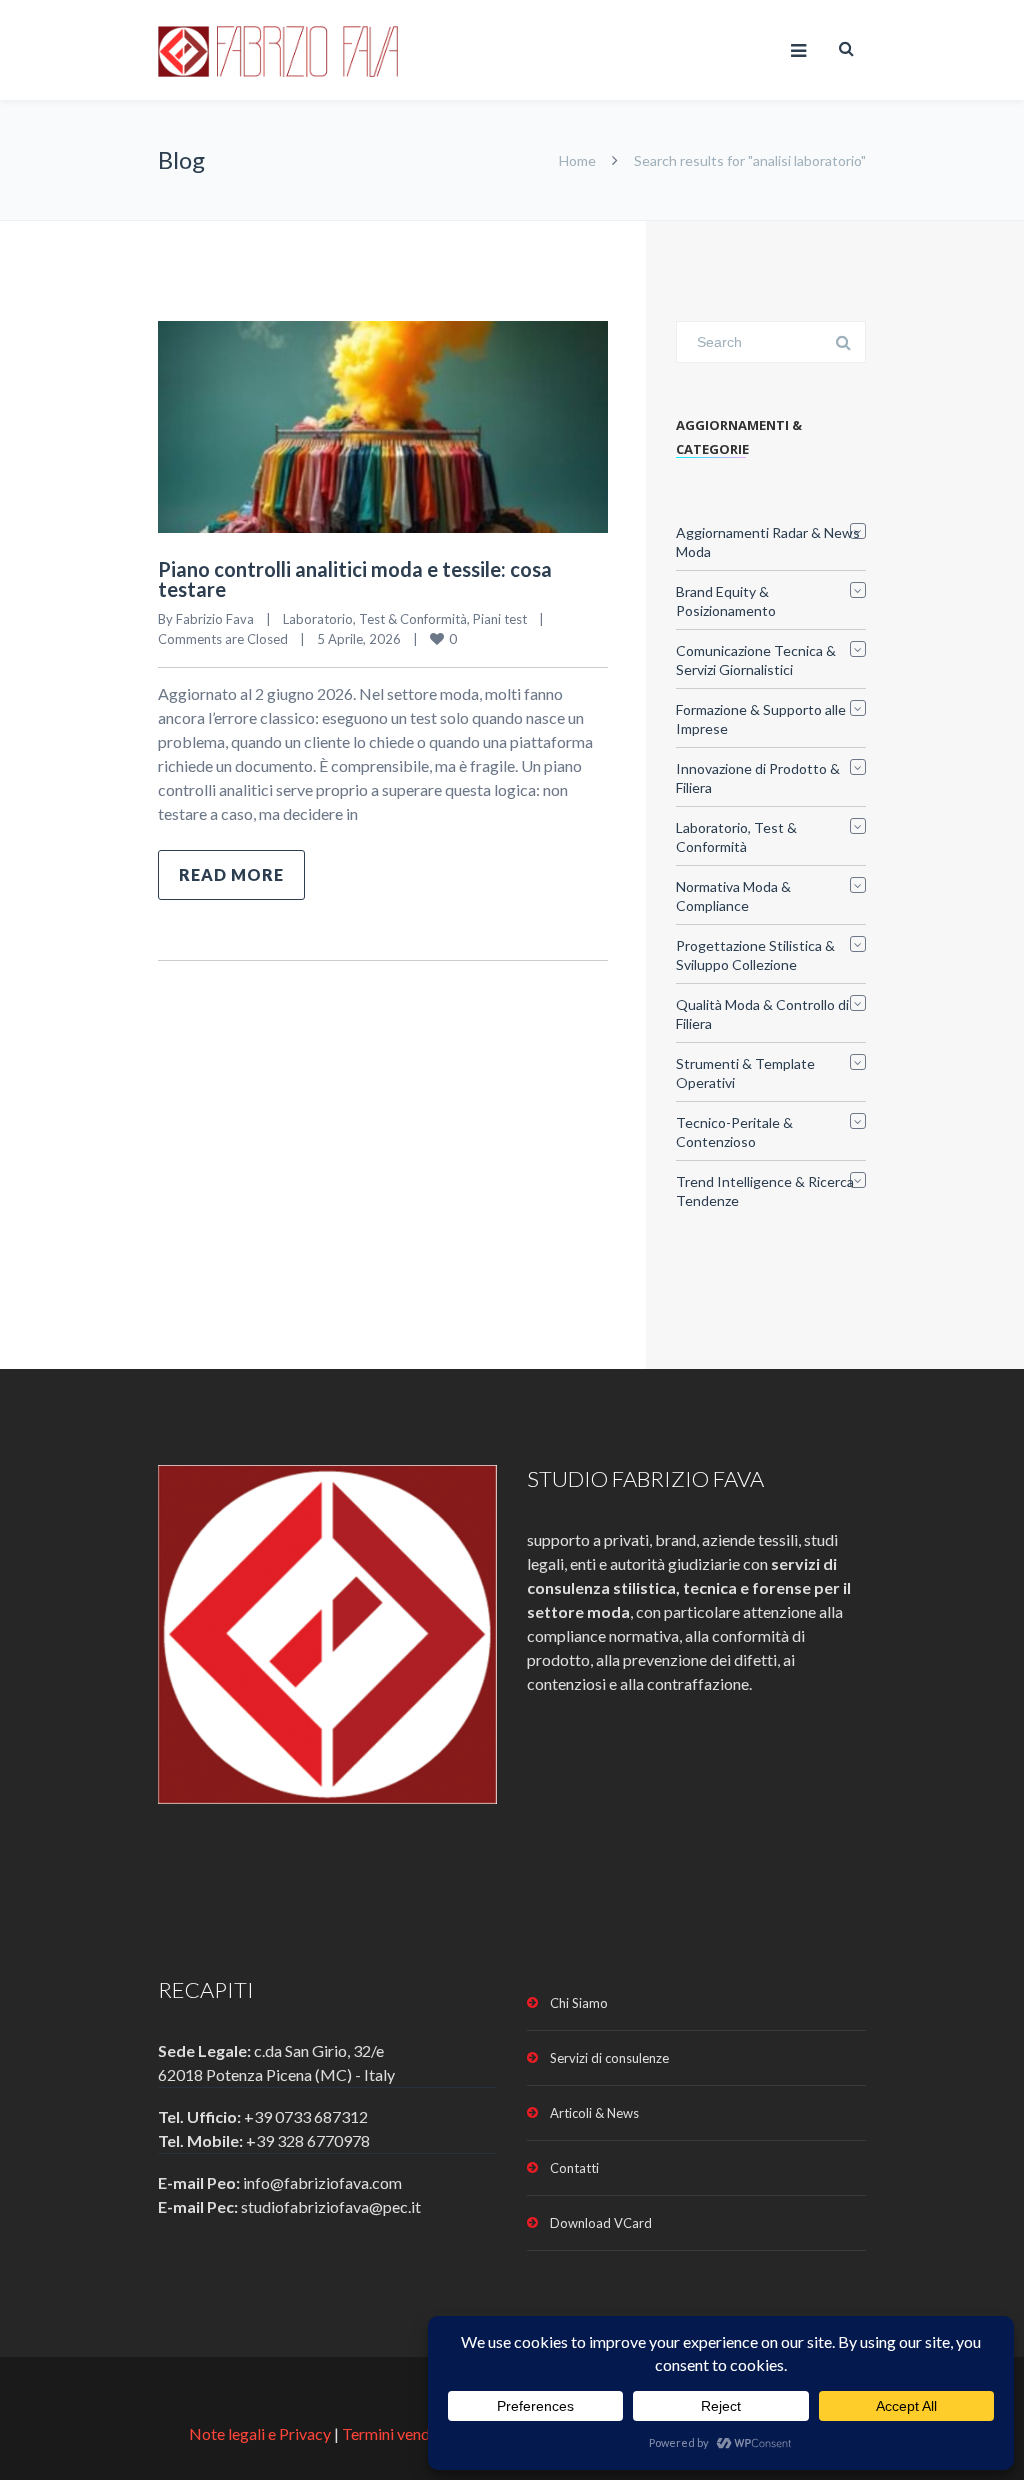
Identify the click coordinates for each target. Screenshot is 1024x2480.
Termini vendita (395, 2433)
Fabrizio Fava (215, 619)
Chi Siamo (579, 2003)
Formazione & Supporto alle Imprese (761, 719)
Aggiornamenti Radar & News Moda (768, 542)
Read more (231, 874)
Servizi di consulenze (609, 2058)
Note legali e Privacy (261, 2433)
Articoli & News (594, 2113)
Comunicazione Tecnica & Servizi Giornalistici (756, 660)
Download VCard (601, 2223)
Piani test (500, 619)
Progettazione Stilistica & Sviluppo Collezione (755, 955)
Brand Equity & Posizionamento (726, 601)
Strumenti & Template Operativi (745, 1073)
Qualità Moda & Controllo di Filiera (762, 1014)
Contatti (574, 2168)
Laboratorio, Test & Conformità (375, 619)
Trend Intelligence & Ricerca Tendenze (765, 1191)
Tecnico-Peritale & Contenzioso (734, 1132)
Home (577, 160)
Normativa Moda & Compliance (733, 896)
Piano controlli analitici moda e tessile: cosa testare (355, 579)
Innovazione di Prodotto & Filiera (758, 778)
